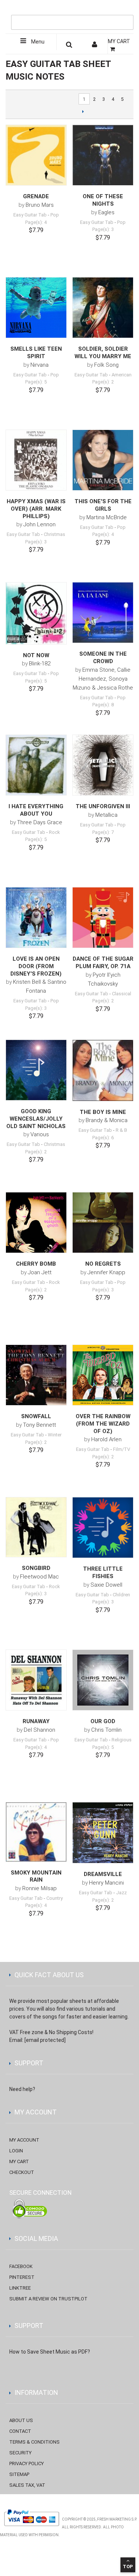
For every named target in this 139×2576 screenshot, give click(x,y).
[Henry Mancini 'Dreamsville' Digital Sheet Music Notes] (103, 1833)
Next (83, 111)
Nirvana (39, 365)
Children (121, 1595)
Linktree (20, 2288)
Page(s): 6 (103, 1138)
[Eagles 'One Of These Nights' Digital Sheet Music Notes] (103, 155)
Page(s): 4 (36, 222)
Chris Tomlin (106, 1730)
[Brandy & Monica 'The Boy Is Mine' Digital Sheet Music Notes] (103, 1070)
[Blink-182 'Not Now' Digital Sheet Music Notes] (36, 613)
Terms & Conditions (34, 2442)
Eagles (106, 212)
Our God (103, 1721)
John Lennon (39, 524)
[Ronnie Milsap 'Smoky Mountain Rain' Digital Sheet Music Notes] (36, 1832)
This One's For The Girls (103, 505)
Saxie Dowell (106, 1585)
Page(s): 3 (103, 229)
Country (54, 1898)
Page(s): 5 (36, 382)
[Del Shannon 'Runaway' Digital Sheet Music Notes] (36, 1680)
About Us (21, 2420)
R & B (121, 1130)
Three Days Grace (40, 822)
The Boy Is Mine (103, 1112)
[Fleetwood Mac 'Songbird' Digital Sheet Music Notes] (36, 1527)
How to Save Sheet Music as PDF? (50, 2352)
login (16, 2151)
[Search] (126, 10)
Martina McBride (107, 517)
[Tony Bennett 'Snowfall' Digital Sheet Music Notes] (36, 1375)
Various (40, 1134)
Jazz (121, 1893)
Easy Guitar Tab (30, 215)
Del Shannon (39, 1730)
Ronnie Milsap (39, 1888)
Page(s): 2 (103, 382)
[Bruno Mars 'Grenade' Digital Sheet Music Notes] (36, 155)
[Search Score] (69, 46)
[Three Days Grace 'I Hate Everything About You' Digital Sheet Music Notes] (36, 765)
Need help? (22, 2089)
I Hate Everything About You (36, 810)
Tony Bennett (39, 1425)
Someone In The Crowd (103, 658)
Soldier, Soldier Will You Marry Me (103, 353)
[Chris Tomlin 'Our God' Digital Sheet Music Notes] (103, 1680)
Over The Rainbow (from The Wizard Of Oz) (103, 1424)
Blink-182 (40, 664)
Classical (122, 994)
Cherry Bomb (36, 1264)
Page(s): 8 (103, 705)
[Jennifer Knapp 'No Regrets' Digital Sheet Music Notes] (103, 1223)
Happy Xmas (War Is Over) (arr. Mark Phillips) (36, 509)
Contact (20, 2431)
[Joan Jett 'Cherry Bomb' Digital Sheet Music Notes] (36, 1223)
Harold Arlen (106, 1439)
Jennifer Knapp (106, 1272)
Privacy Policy (27, 2463)
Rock (54, 832)
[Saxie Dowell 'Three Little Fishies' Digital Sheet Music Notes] (103, 1528)
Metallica (106, 815)
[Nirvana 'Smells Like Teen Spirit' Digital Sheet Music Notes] (36, 308)
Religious (122, 1740)
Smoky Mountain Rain (36, 1876)
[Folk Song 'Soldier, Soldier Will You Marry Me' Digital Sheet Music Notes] (103, 308)
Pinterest (22, 2277)
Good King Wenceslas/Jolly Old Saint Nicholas (36, 1119)
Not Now (36, 655)
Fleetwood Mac (39, 1577)
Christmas (54, 534)
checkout (22, 2172)
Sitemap (19, 2474)
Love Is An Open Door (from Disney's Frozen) (36, 966)
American (122, 375)
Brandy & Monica (107, 1120)
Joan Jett (40, 1272)
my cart (19, 2161)
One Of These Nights (103, 200)
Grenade (36, 196)
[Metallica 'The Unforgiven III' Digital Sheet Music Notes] (103, 765)
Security (20, 2453)
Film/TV (122, 1449)
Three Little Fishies (103, 1573)
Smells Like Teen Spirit (36, 353)
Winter (55, 1435)
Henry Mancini (106, 1883)
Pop (55, 215)
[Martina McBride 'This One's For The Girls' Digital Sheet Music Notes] (103, 460)
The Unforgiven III (103, 806)
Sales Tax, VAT (27, 2485)
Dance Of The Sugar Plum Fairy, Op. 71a (103, 963)
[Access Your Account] (95, 46)
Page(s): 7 (103, 832)
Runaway (36, 1721)
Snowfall (36, 1416)
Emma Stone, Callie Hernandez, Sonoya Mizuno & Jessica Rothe (103, 679)
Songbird (36, 1568)
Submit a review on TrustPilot (48, 2299)
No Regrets (103, 1264)
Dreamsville (103, 1874)
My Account (24, 2140)
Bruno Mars (40, 205)
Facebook (21, 2266)
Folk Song (106, 365)
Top (128, 2567)
